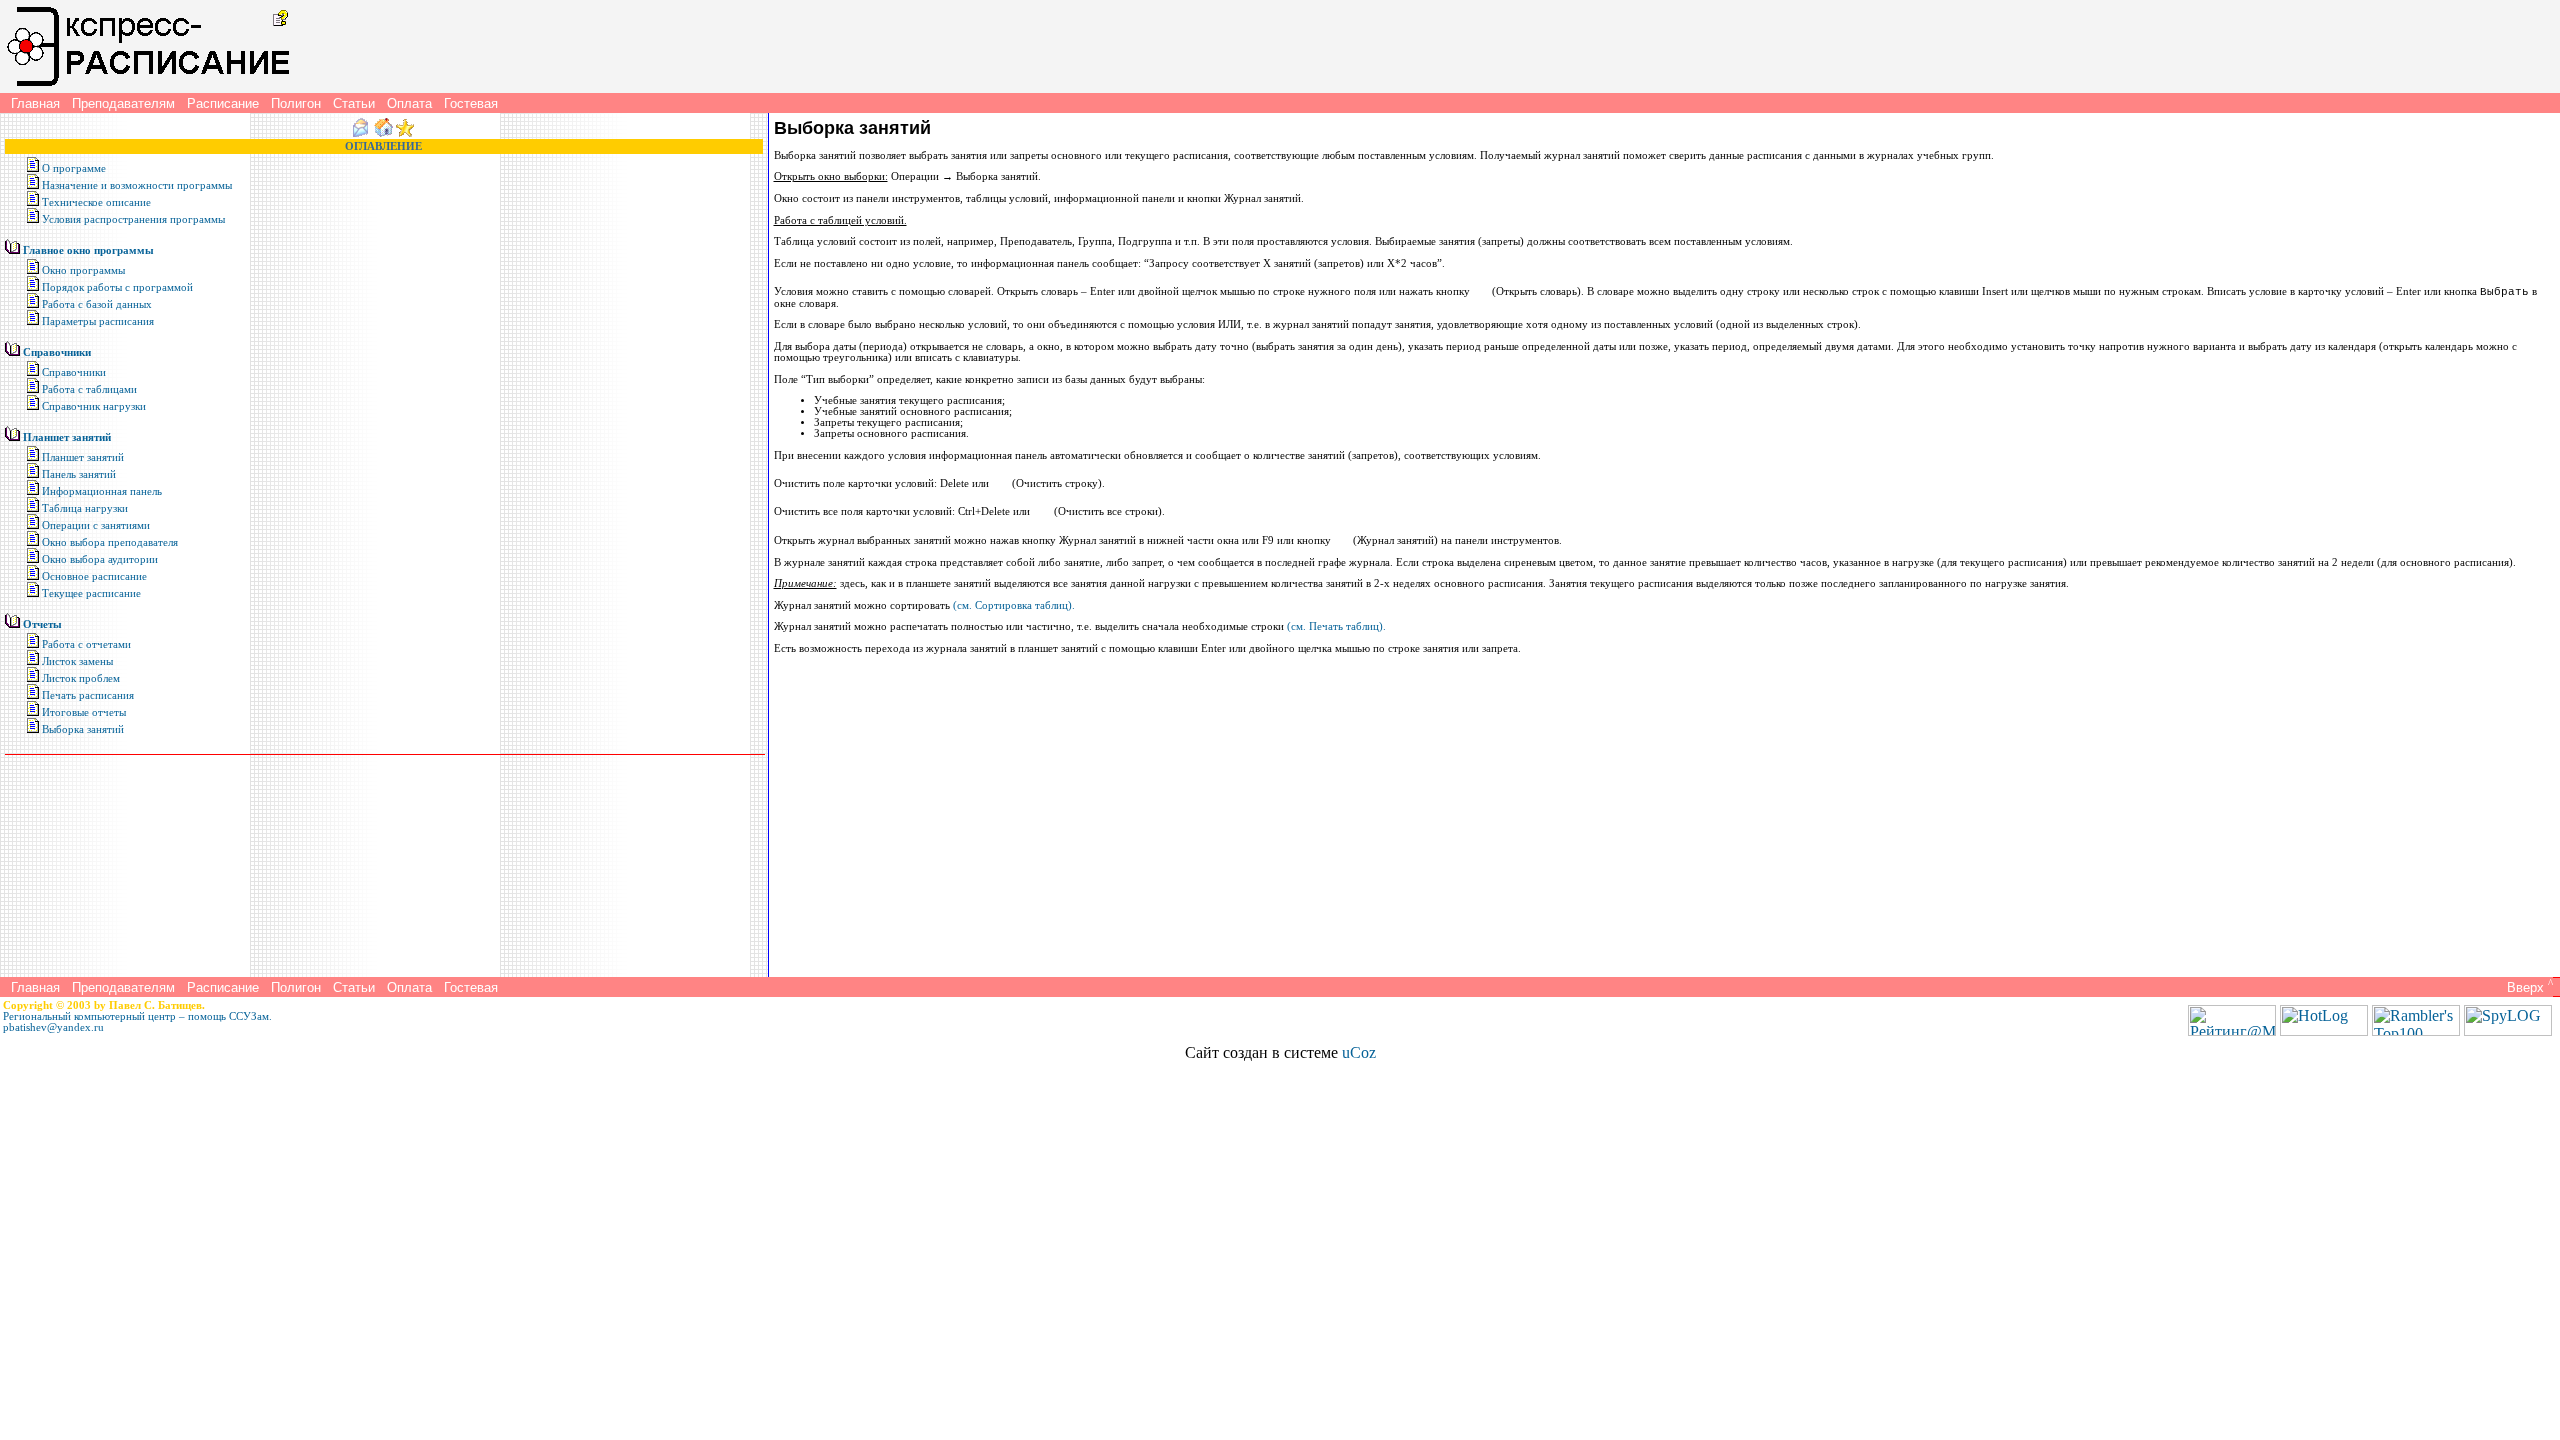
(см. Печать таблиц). (1336, 626)
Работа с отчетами (86, 644)
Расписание (223, 103)
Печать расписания (88, 695)
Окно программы (83, 270)
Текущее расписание (91, 593)
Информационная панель (102, 491)
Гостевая (471, 103)
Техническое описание (96, 202)
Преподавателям (123, 103)
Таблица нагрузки (85, 508)
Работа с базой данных (97, 304)
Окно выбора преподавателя (110, 542)
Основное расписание (94, 576)
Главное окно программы (88, 250)
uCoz (1359, 1052)
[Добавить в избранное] (405, 133)
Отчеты (42, 624)
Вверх (2528, 987)
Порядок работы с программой (117, 287)
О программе (74, 168)
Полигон (296, 103)
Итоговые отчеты (84, 712)
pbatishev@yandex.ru (53, 1027)
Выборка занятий (83, 729)
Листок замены (77, 661)
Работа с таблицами (89, 389)
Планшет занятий (67, 437)
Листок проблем (81, 678)
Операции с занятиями (96, 525)
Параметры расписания (98, 321)
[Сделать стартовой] (383, 133)
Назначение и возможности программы (137, 185)
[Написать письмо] (360, 133)
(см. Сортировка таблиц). (1014, 605)
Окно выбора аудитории (100, 559)
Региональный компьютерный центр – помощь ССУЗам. (137, 1016)
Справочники (57, 352)
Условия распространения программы (133, 219)
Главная (35, 103)
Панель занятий (79, 474)
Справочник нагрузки (94, 406)
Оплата (409, 103)
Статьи (354, 103)
